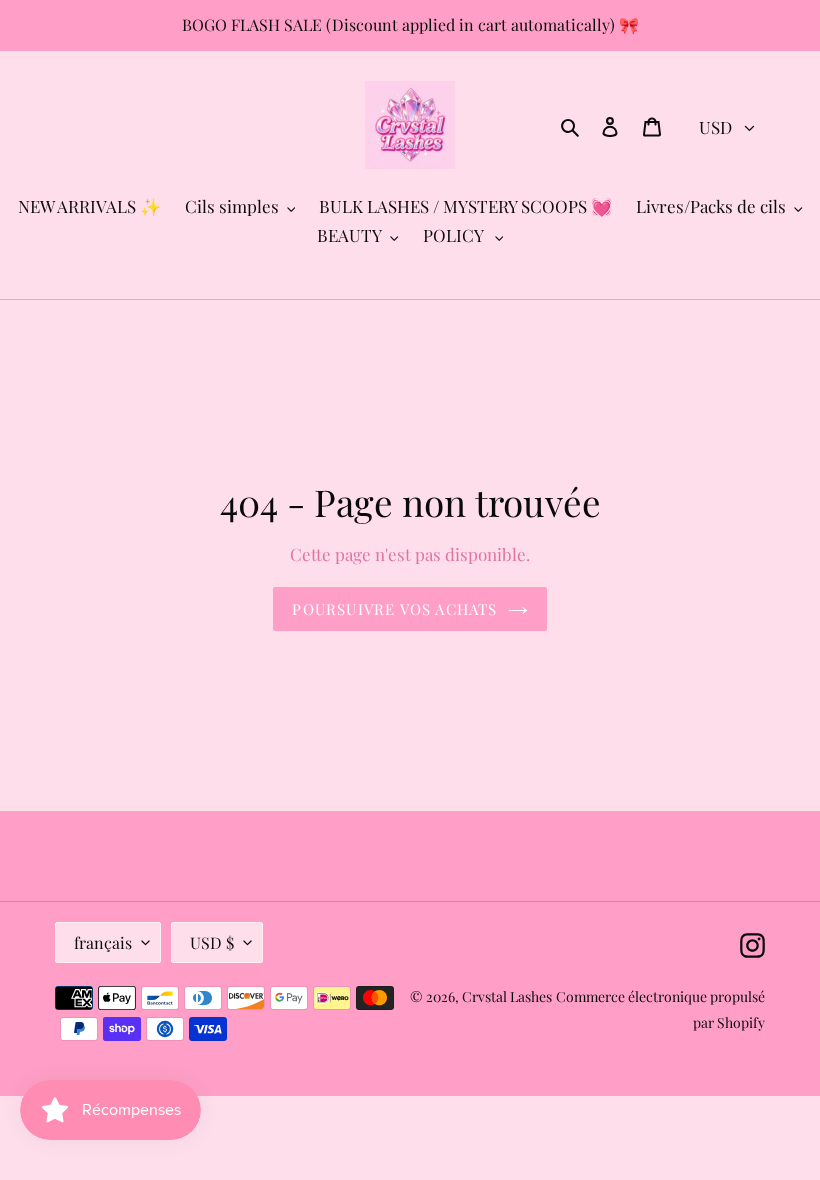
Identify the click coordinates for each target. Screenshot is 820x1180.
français (103, 942)
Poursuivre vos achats (394, 609)
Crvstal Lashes (507, 996)
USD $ (212, 942)
